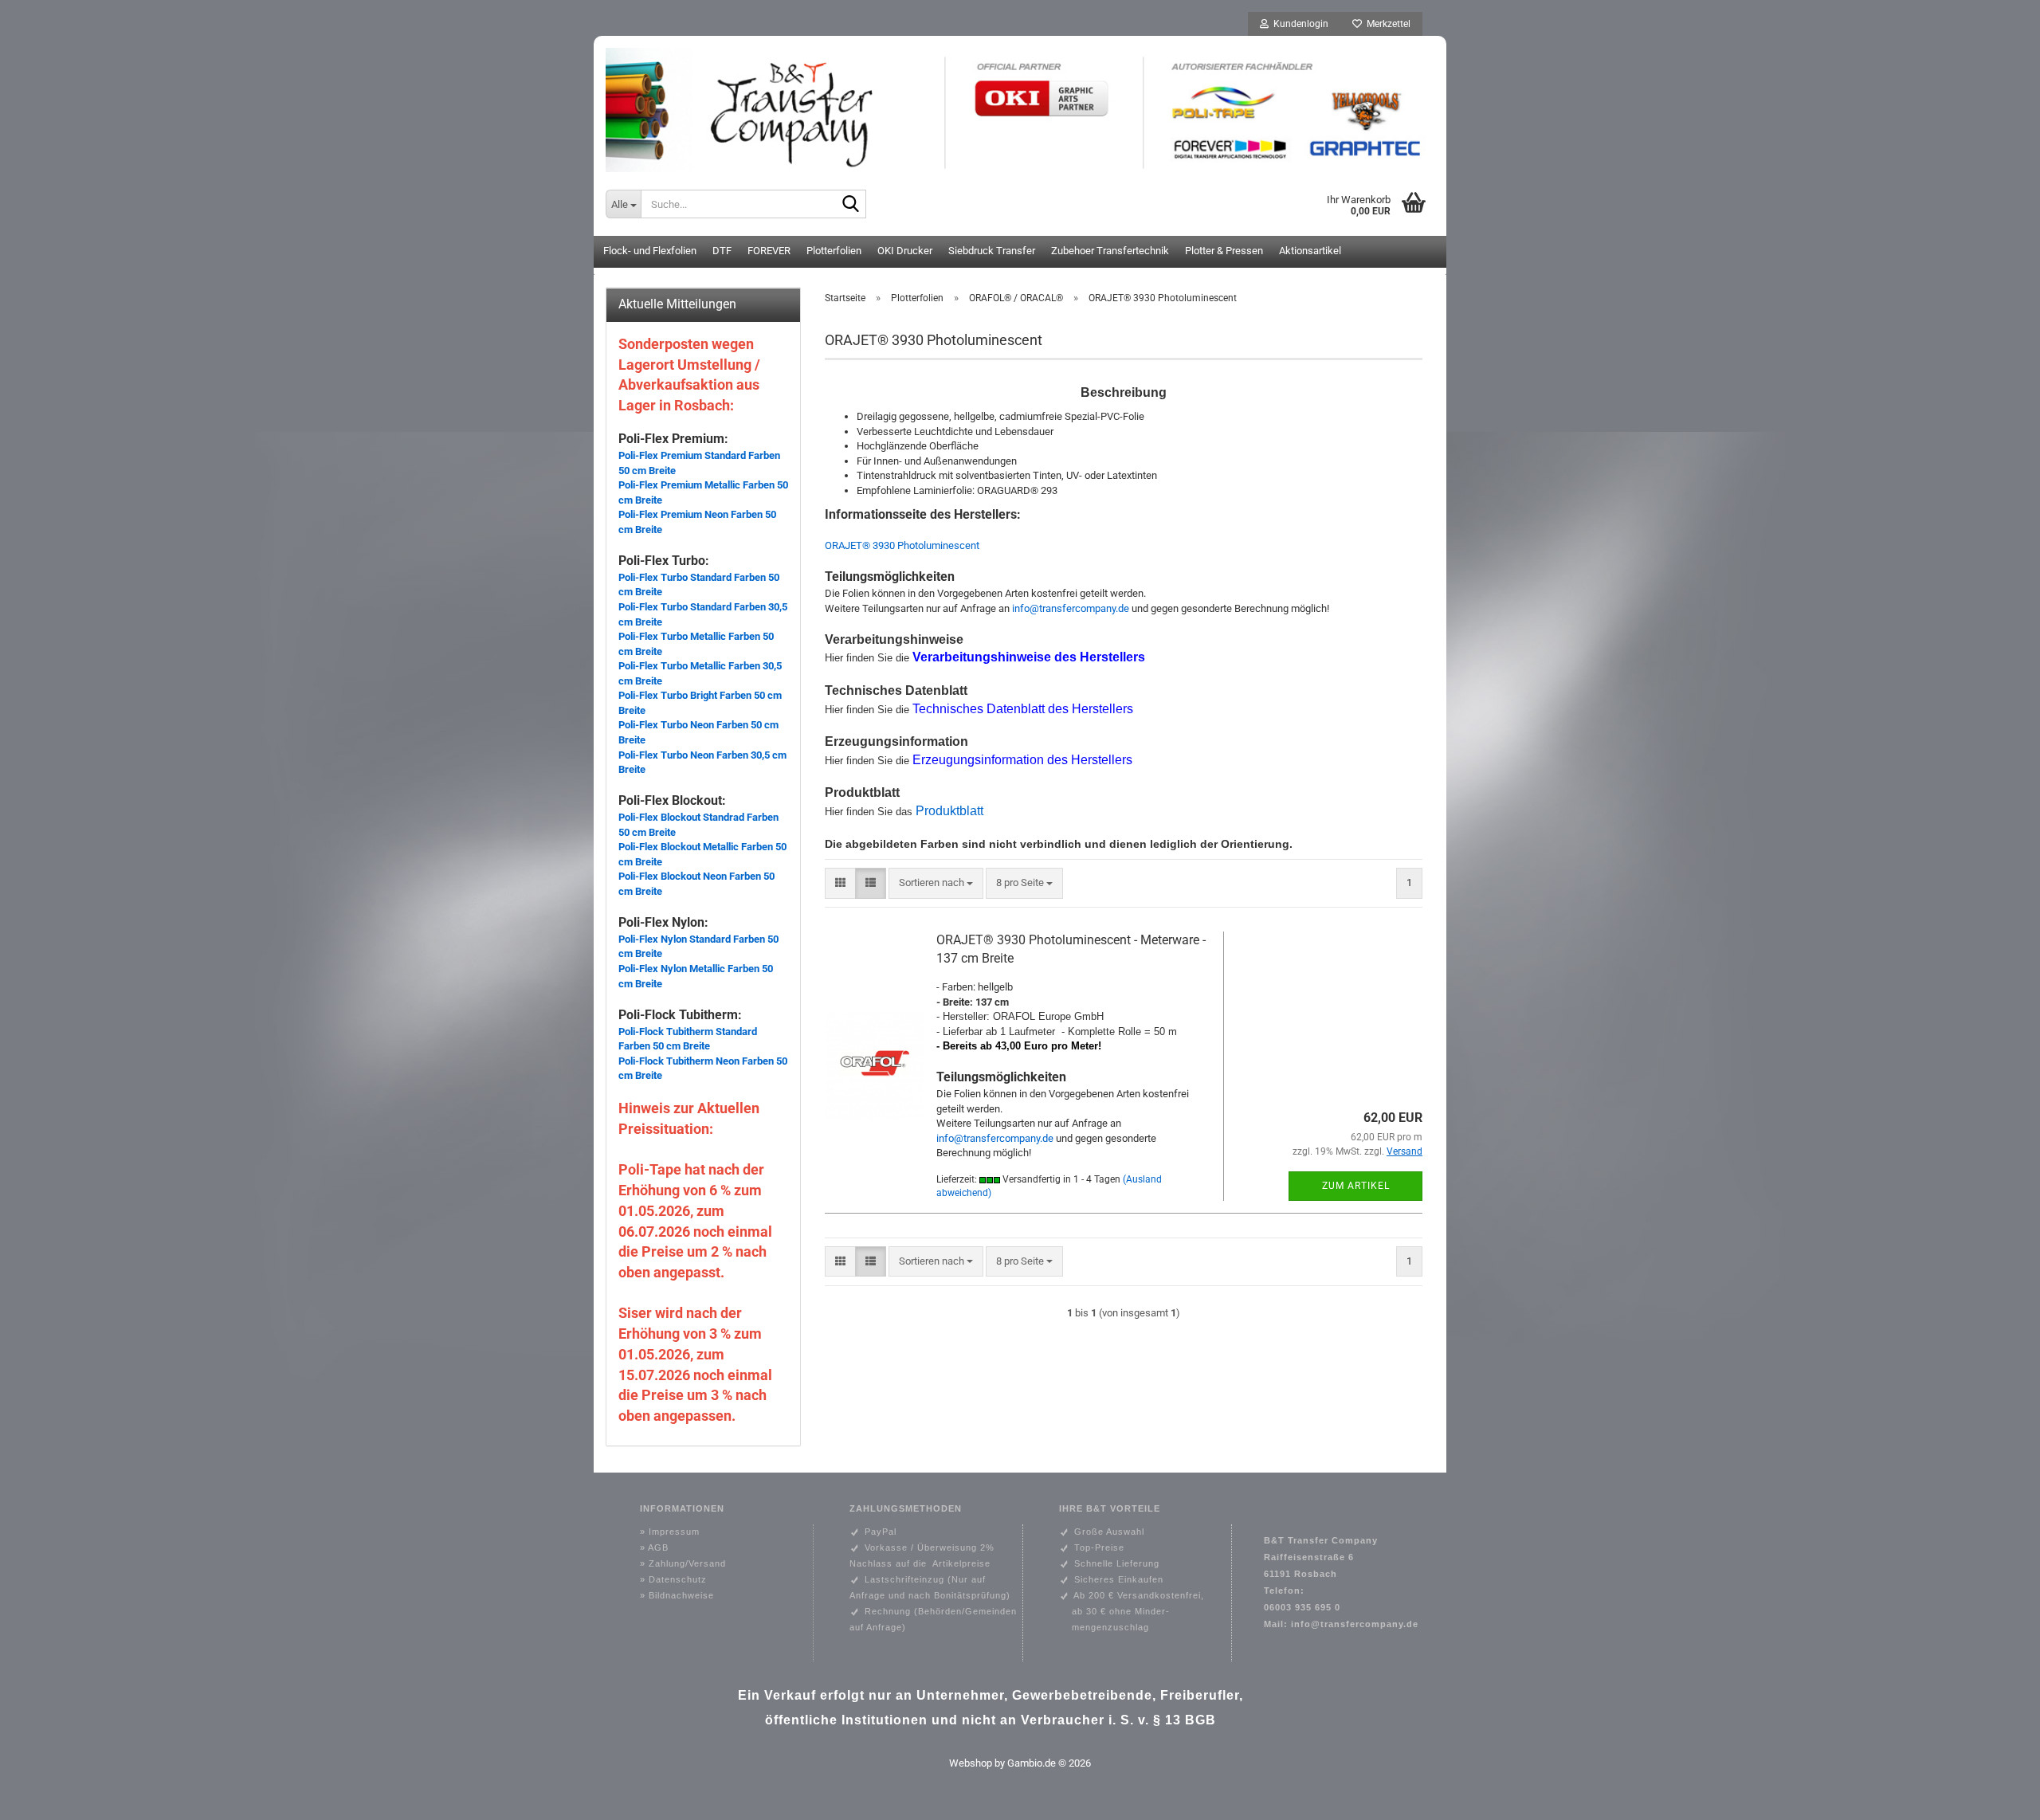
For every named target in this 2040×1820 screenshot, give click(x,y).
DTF (722, 251)
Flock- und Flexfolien (650, 251)
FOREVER (769, 251)
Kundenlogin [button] (1299, 24)
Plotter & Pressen (1224, 251)
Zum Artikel (1356, 1186)
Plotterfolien (834, 251)
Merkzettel (1386, 24)
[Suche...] (851, 205)
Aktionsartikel (1310, 251)
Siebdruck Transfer (992, 251)
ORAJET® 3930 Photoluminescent (902, 545)
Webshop (971, 1763)
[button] (840, 883)
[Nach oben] (1996, 1796)
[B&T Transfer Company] (1020, 104)
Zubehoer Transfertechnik (1110, 251)
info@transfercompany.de (1071, 608)
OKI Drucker (905, 251)
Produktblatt (949, 811)
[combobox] (936, 883)
